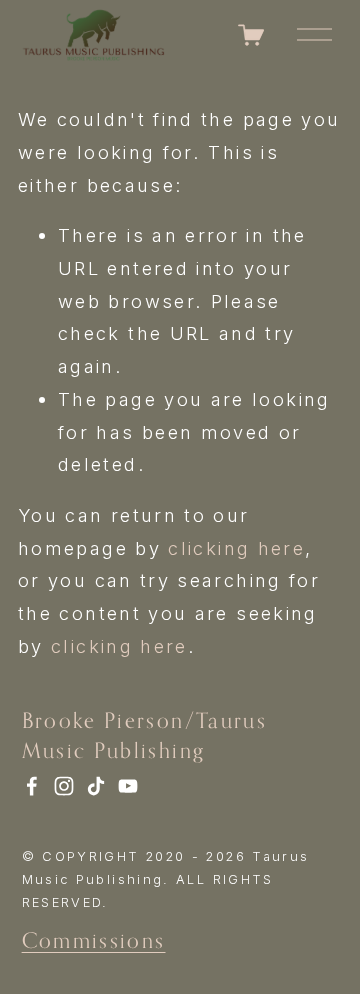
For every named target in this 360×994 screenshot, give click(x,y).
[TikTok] (96, 786)
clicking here (236, 548)
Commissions (94, 940)
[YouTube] (128, 786)
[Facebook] (32, 786)
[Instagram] (64, 786)
